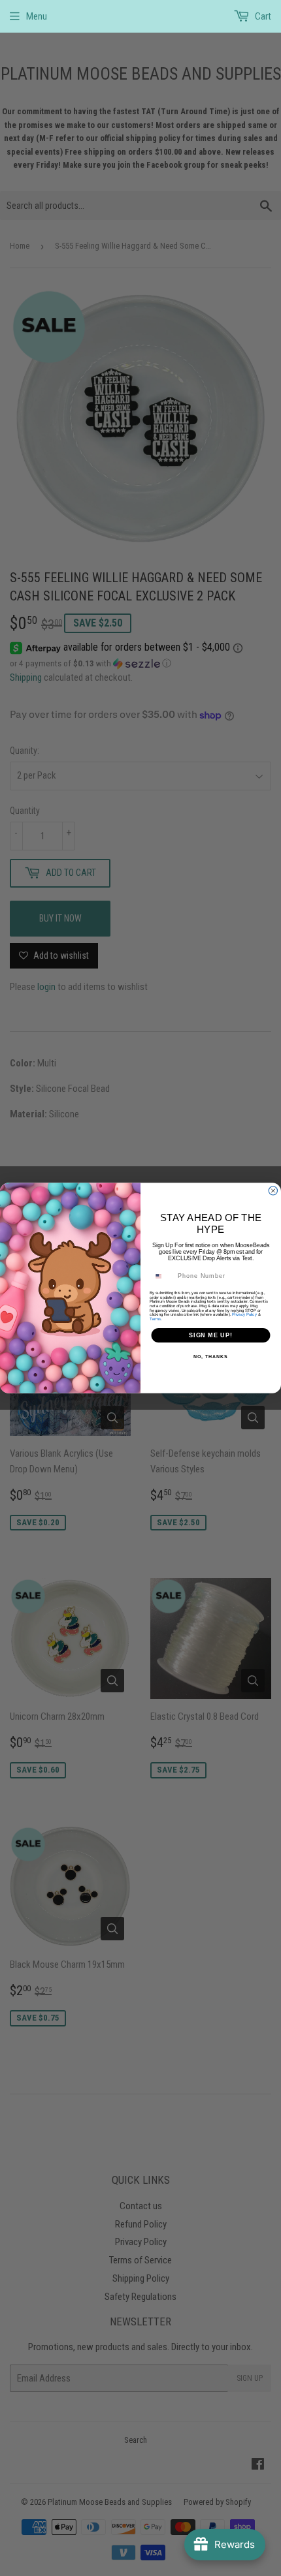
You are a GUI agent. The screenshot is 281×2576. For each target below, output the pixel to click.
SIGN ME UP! (211, 1335)
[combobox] (163, 1276)
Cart (262, 16)
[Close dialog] (273, 1191)
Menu (37, 16)
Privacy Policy (244, 1314)
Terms (155, 1319)
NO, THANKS (210, 1357)
